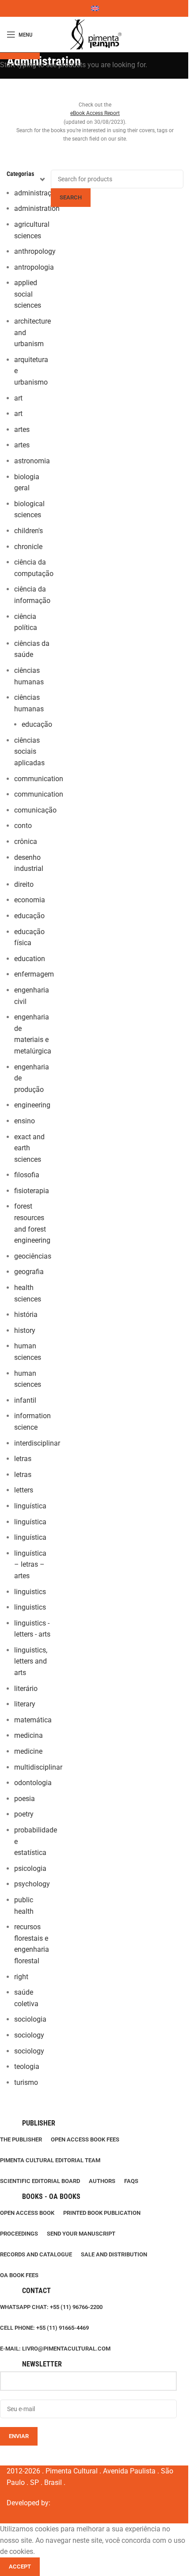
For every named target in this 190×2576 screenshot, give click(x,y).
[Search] (183, 34)
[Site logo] (95, 34)
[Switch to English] (95, 8)
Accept (20, 2566)
